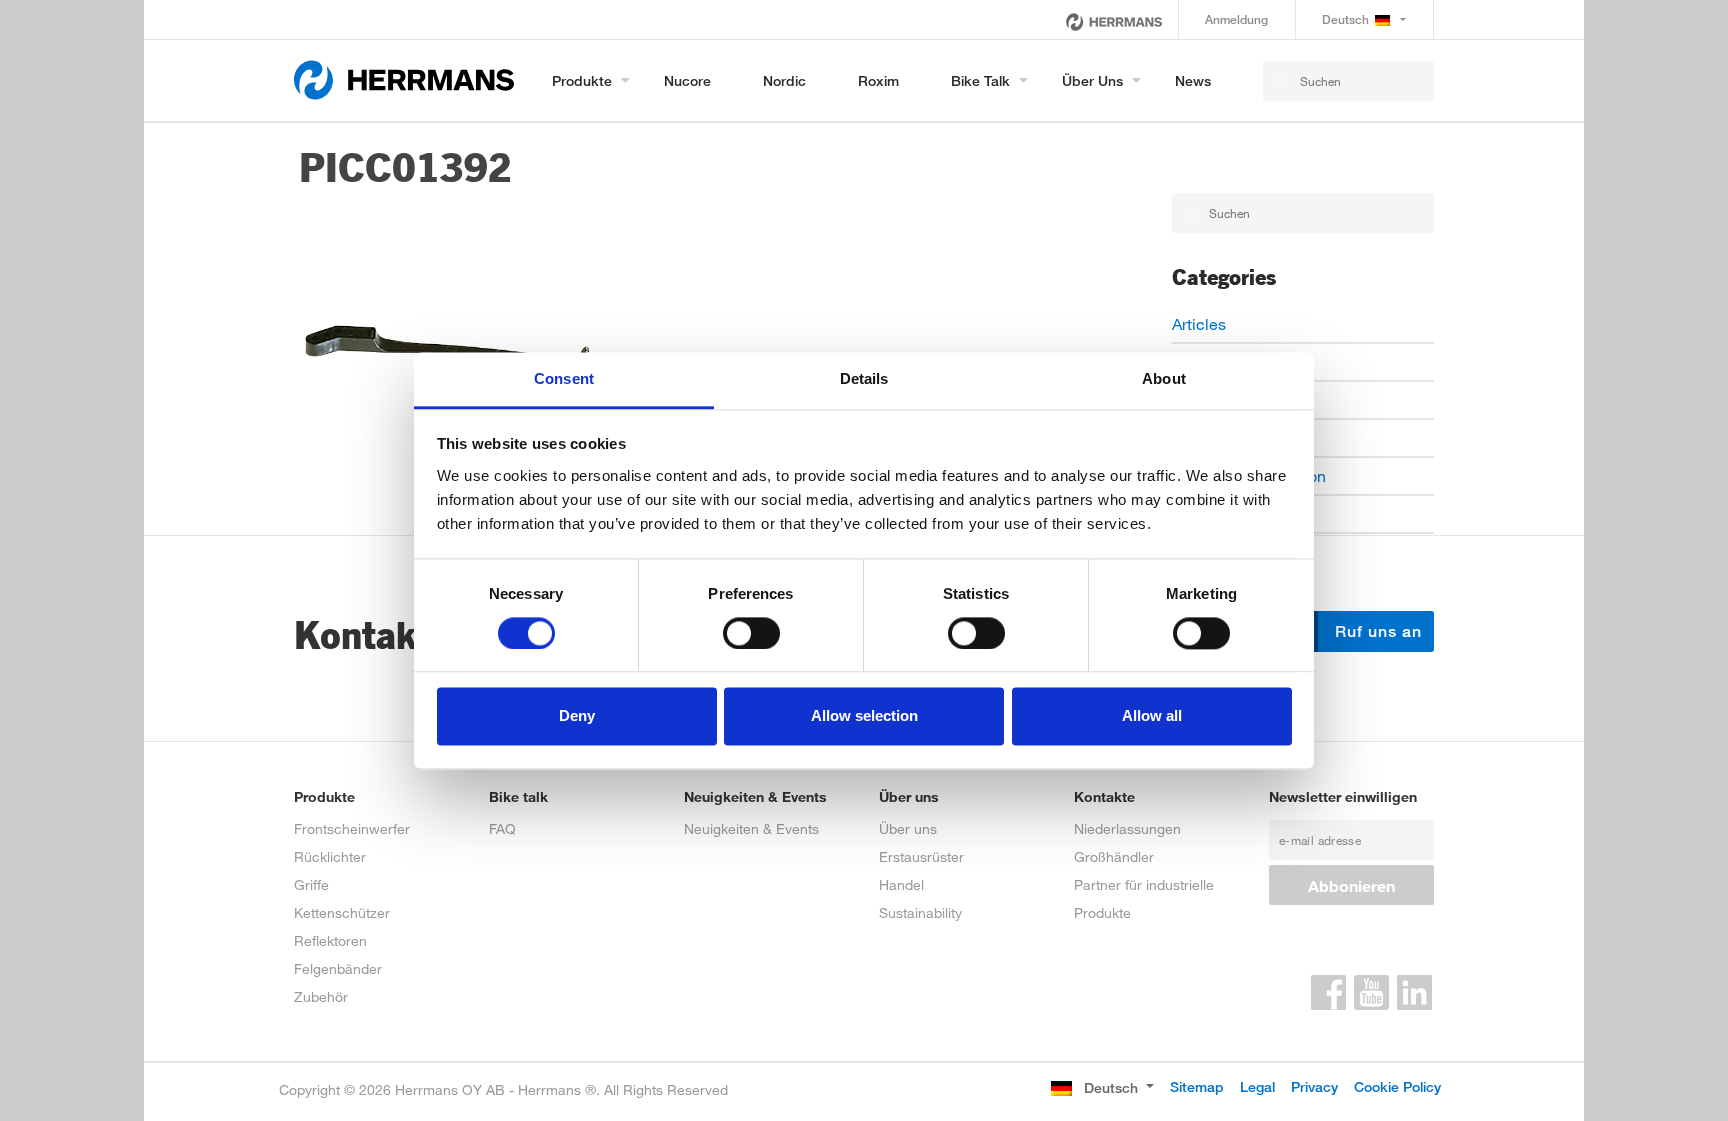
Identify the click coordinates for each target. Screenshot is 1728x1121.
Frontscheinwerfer (352, 828)
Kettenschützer (342, 912)
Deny (577, 716)
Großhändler (1114, 856)
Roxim (878, 80)
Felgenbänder (338, 968)
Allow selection (864, 716)
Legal (1257, 1086)
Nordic (784, 80)
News (1193, 80)
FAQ (502, 828)
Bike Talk (980, 80)
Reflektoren (330, 940)
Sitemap (1197, 1086)
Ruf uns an (1376, 631)
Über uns (1092, 80)
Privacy (1314, 1086)
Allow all (1152, 716)
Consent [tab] (564, 378)
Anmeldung (1236, 19)
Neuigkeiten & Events (751, 828)
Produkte (582, 80)
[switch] (751, 633)
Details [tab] (864, 378)
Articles (1199, 323)
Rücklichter (330, 856)
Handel (901, 884)
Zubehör (321, 996)
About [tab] (1164, 378)
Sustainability (920, 912)
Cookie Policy (1397, 1086)
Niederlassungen (1127, 828)
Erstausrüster (921, 856)
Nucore (687, 80)
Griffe (311, 884)
